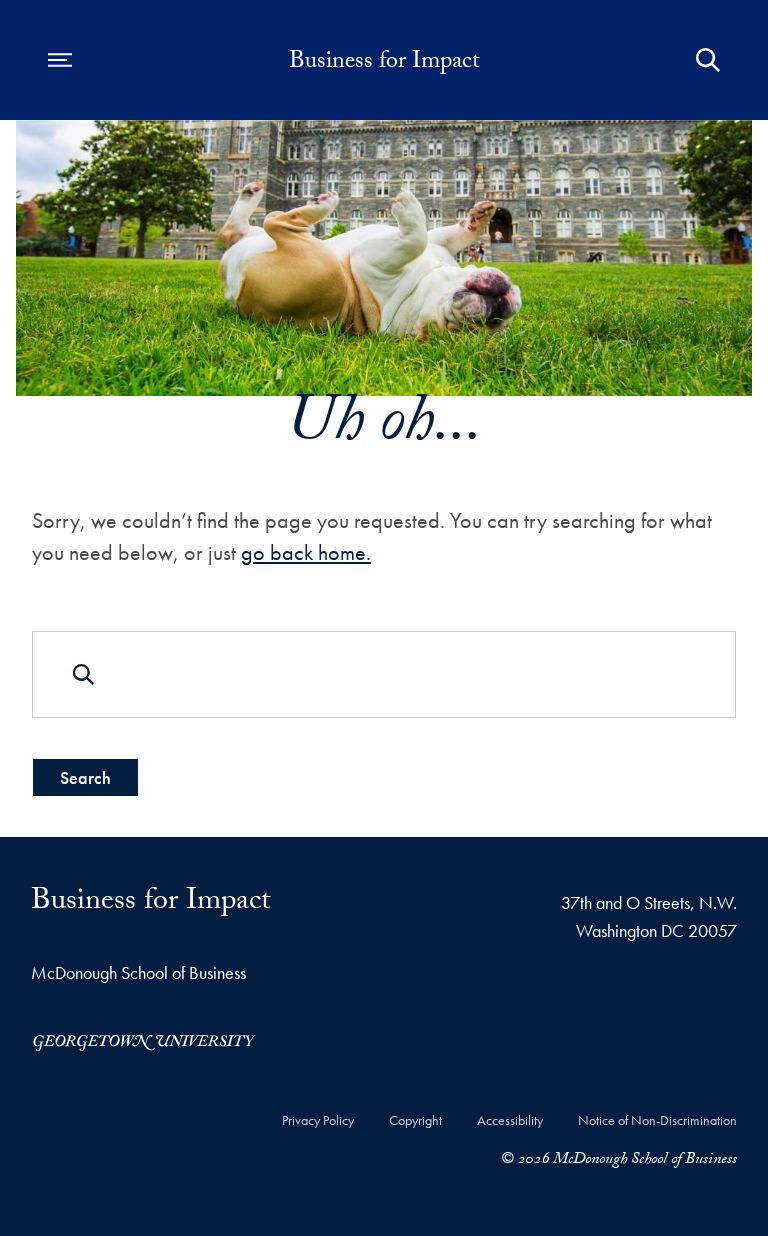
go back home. (306, 552)
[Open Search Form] (708, 60)
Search (85, 777)
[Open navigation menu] (60, 60)
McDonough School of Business (138, 972)
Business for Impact (384, 64)
